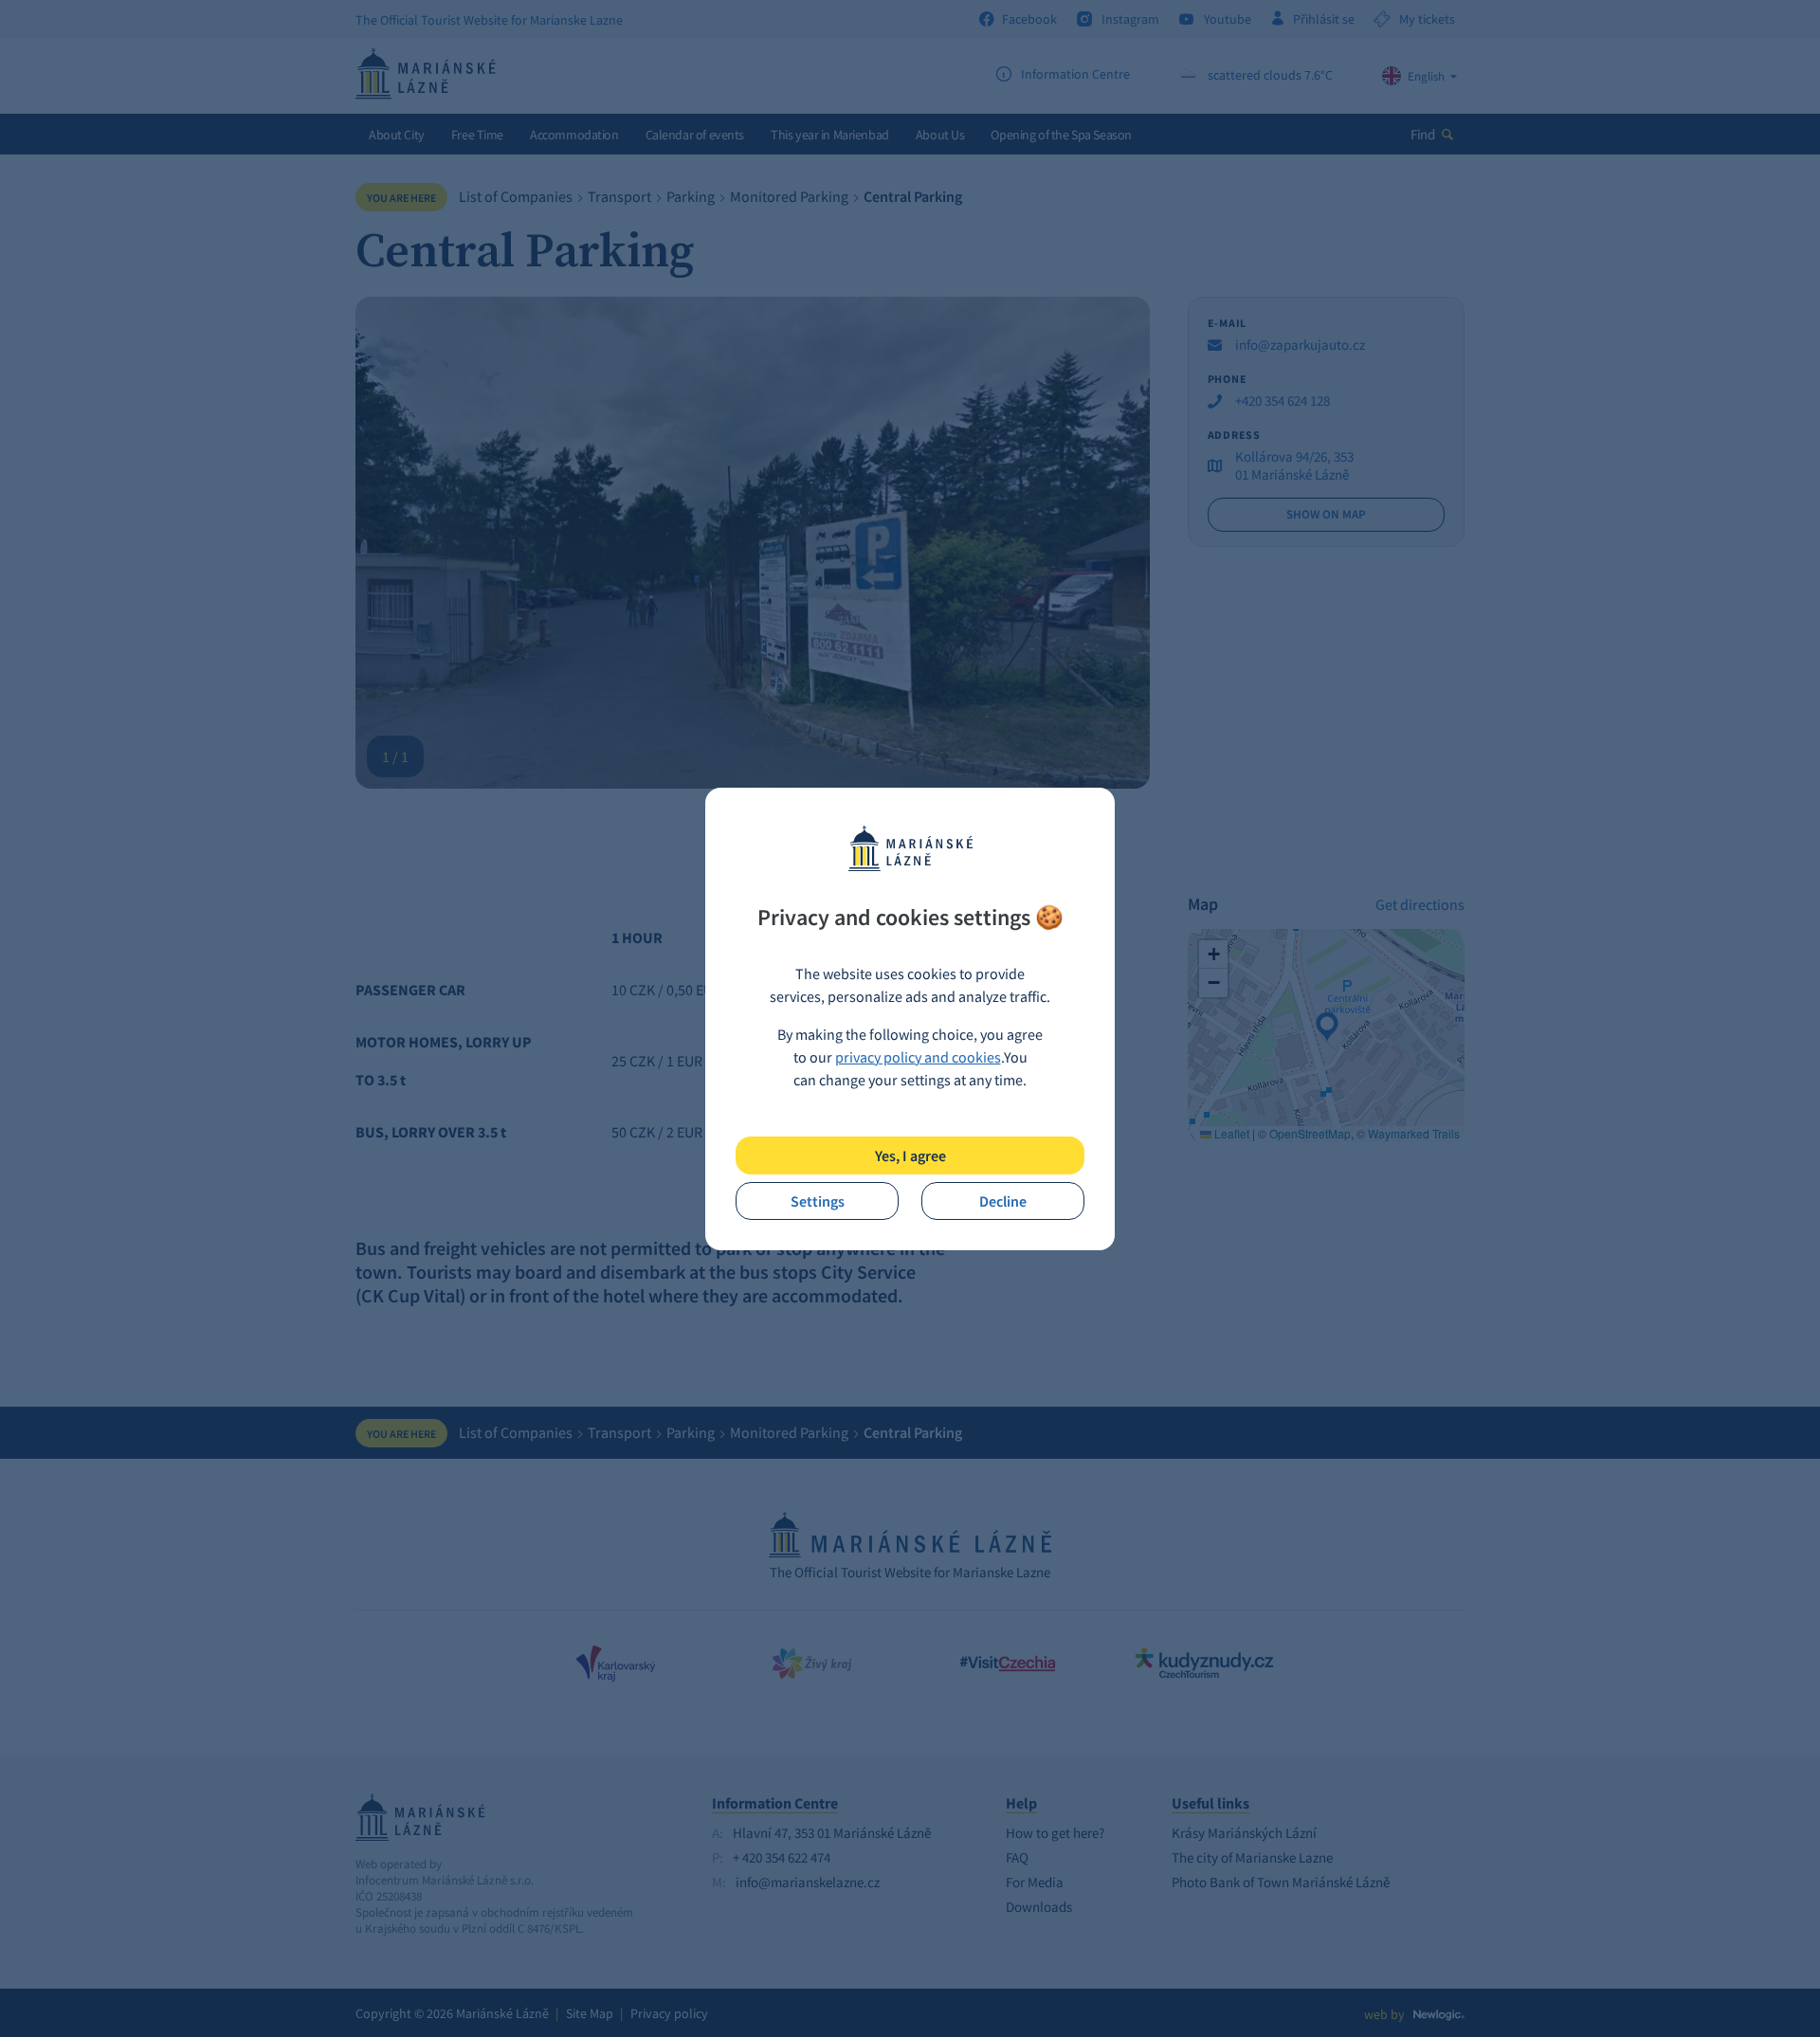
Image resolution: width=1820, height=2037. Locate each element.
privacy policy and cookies (918, 1057)
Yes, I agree (910, 1155)
